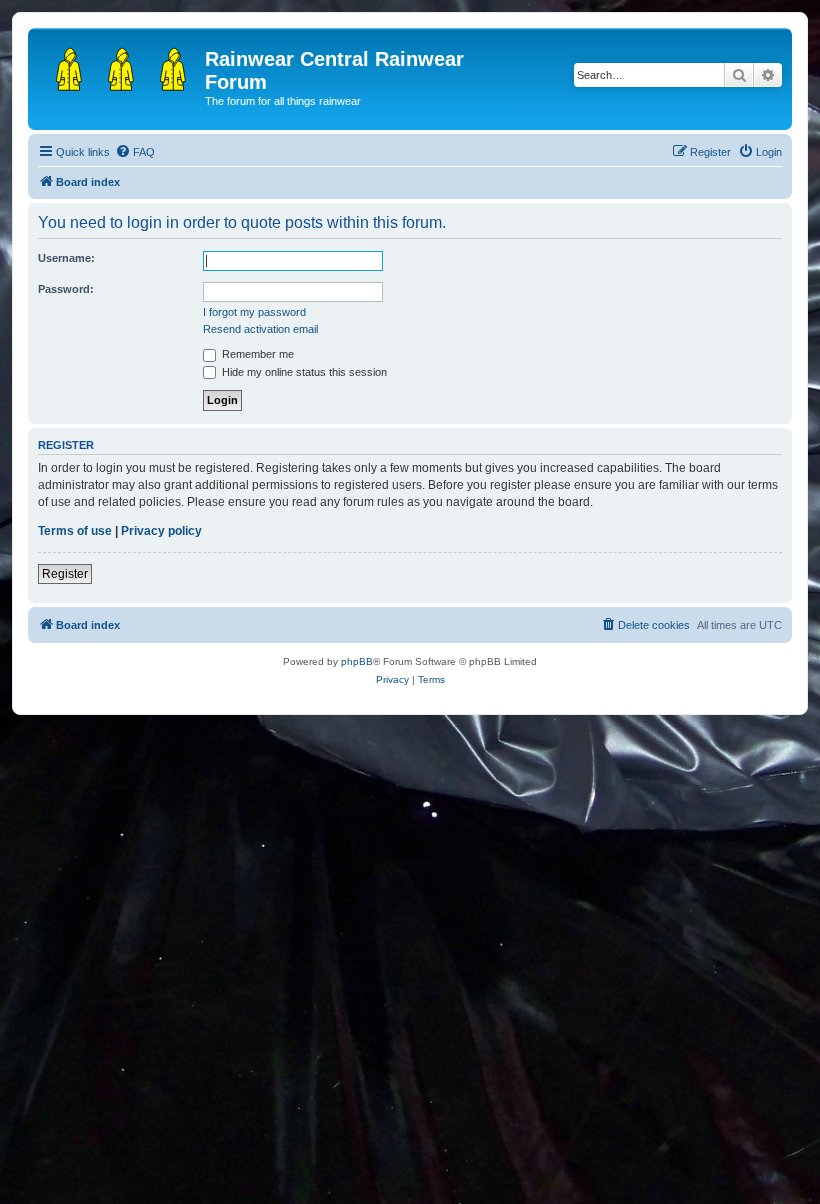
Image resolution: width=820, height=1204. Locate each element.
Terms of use (75, 531)
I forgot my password (254, 312)
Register (65, 574)
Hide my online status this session (303, 372)
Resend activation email (260, 329)
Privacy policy (161, 531)
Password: (66, 289)
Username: (66, 258)
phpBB (357, 661)
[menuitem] (135, 152)
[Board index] (119, 65)
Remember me (256, 354)
